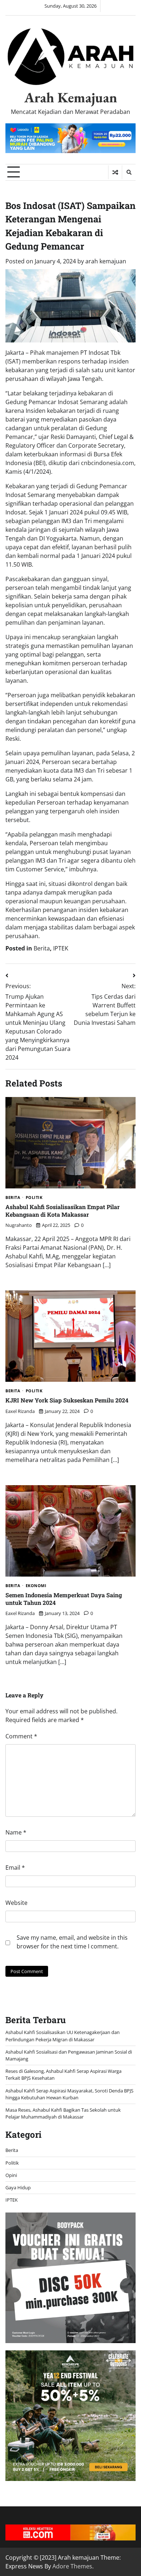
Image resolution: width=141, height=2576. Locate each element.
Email (15, 1868)
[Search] (129, 172)
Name (16, 1832)
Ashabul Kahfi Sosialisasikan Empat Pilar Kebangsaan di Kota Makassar (63, 1211)
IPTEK (61, 948)
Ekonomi (36, 1586)
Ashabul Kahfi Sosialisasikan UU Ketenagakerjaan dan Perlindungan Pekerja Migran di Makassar (63, 2036)
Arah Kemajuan (71, 97)
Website (16, 1903)
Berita (42, 948)
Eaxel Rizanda (20, 1411)
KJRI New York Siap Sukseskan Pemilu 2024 (67, 1400)
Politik (34, 1198)
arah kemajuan (106, 261)
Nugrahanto (19, 1225)
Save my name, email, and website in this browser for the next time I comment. (72, 1942)
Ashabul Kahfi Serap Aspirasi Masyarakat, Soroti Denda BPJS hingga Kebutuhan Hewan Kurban (69, 2094)
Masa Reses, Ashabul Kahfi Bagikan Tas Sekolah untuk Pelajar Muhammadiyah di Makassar (63, 2113)
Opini (11, 2175)
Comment (21, 1736)
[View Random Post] (115, 172)
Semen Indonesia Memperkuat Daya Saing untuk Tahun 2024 (64, 1599)
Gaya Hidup (18, 2187)
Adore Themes (72, 2566)
